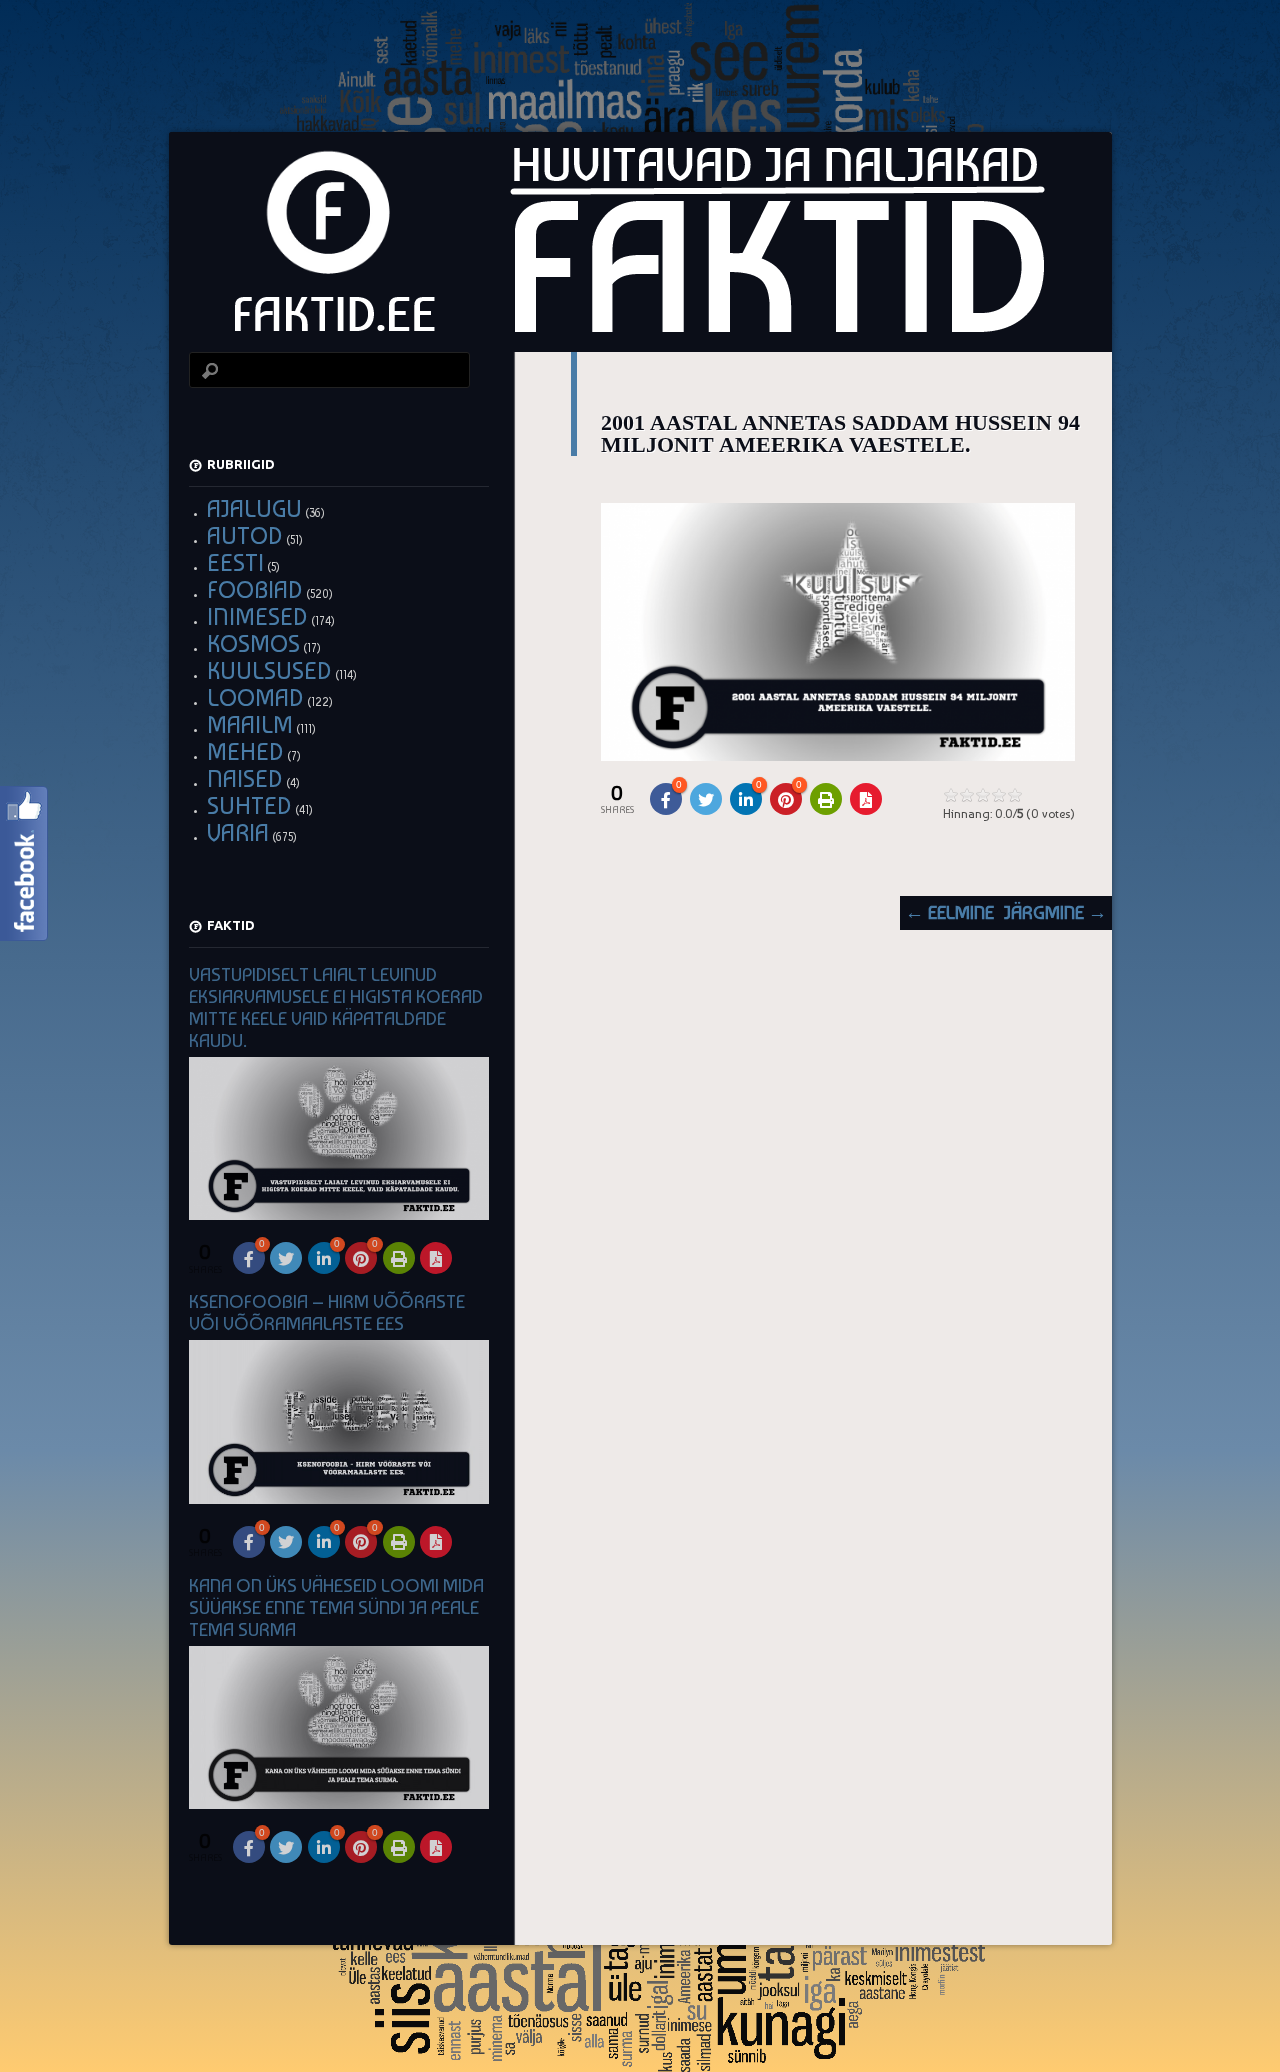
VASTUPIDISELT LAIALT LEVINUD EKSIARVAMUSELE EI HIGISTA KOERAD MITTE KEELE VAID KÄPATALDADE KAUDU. (336, 1007)
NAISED (245, 778)
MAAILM (250, 724)
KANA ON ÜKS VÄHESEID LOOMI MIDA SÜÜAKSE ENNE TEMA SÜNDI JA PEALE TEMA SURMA (336, 1607)
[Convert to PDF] (866, 799)
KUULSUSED (269, 670)
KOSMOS (253, 643)
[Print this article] (826, 799)
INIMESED (257, 616)
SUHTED (249, 805)
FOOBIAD (255, 589)
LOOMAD (255, 697)
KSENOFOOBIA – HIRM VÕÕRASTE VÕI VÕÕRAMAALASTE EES (327, 1312)
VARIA (238, 832)
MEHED (245, 751)
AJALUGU (254, 508)
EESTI (235, 562)
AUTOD (245, 535)
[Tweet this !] (706, 799)
